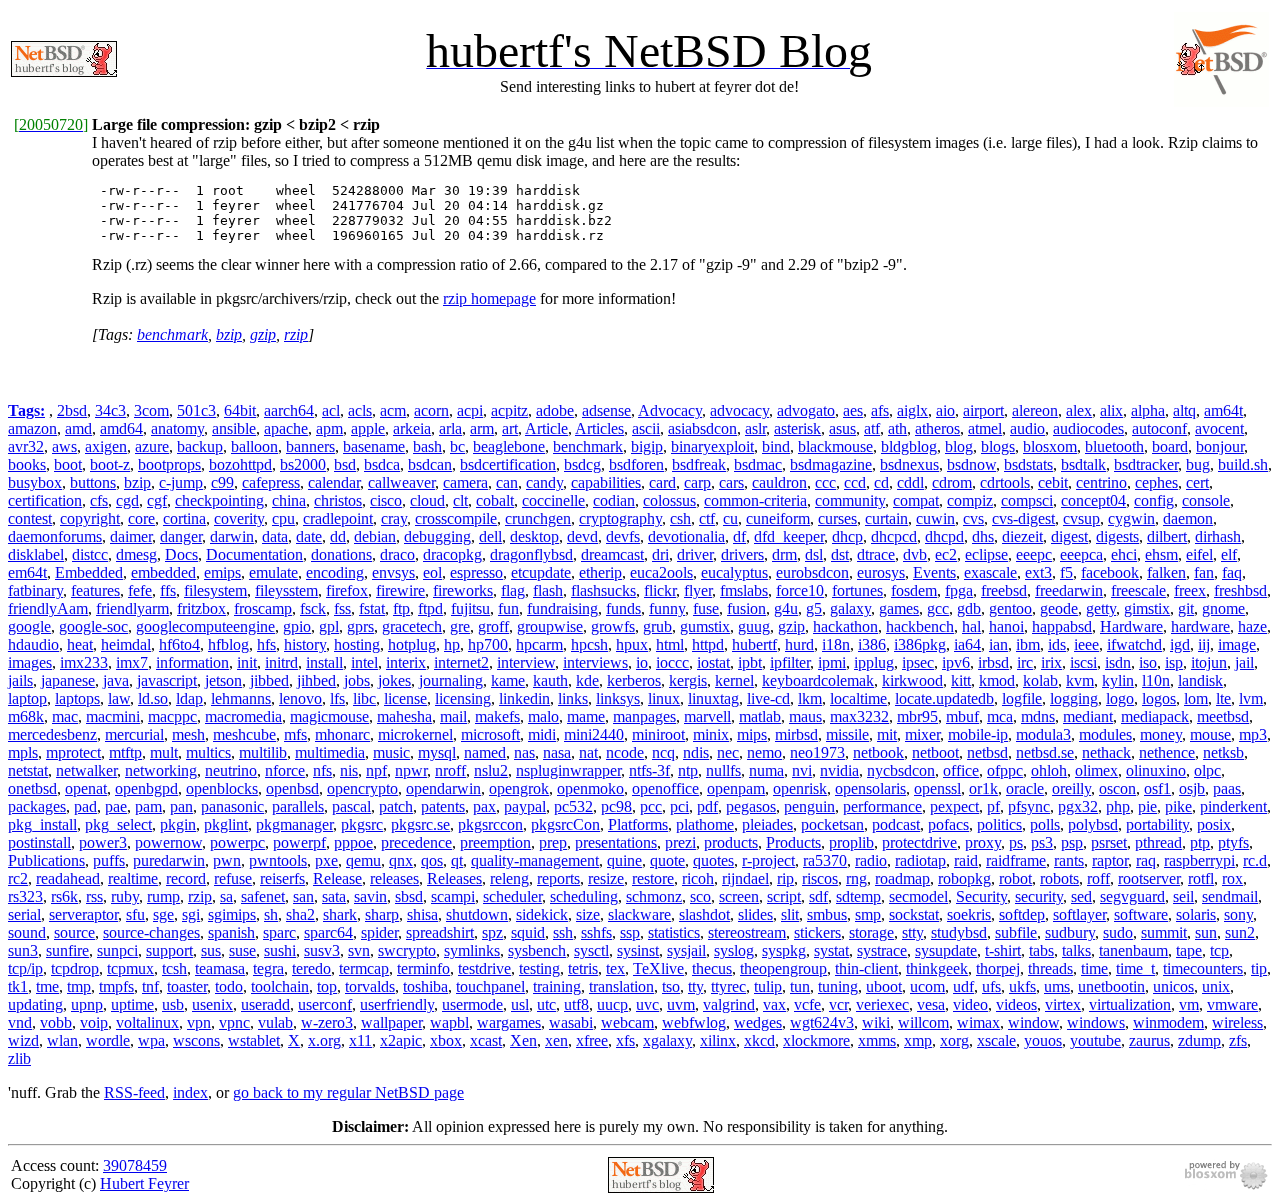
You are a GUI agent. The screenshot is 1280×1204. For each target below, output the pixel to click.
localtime (858, 698)
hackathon (845, 626)
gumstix (705, 626)
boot (68, 464)
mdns (1038, 716)
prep (553, 842)
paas (1227, 788)
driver (695, 554)
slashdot (704, 914)
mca (1000, 716)
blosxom (1050, 446)
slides (755, 914)
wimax (978, 1022)
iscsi (1083, 662)
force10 (800, 590)
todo (229, 986)
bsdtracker (1146, 464)
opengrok (519, 788)
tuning (838, 986)
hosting (357, 644)
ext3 (1038, 572)
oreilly (1071, 788)
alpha (1148, 410)
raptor (1110, 860)
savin (370, 896)
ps (1016, 842)
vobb (56, 1022)
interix (406, 662)
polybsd (1093, 824)
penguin (809, 806)
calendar (334, 482)
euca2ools (661, 572)
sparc (279, 932)
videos (1016, 1004)
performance (882, 806)
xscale (996, 1040)
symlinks (472, 950)
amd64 (121, 428)
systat (831, 950)
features (95, 590)
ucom (927, 986)
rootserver (1149, 878)
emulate (273, 572)
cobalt (495, 500)
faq (1232, 572)
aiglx (912, 410)
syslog (734, 950)
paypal (525, 806)
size (588, 914)
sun (1206, 932)
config (1154, 500)
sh (271, 914)
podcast (896, 824)
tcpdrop (75, 968)
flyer (698, 590)
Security (981, 896)
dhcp (847, 536)
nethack (1106, 752)
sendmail (1230, 896)
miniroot (658, 734)
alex (1079, 410)
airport (983, 410)
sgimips (232, 914)
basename (374, 446)
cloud (427, 500)
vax (774, 1004)
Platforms (638, 824)
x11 (360, 1040)
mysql (437, 752)
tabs (1041, 950)
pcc (651, 806)
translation (621, 986)
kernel (734, 680)
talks (1076, 950)
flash (548, 590)
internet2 (461, 662)
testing (539, 968)
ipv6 (956, 662)
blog (959, 446)
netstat (28, 770)
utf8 (576, 1004)
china (289, 500)
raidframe (1016, 860)
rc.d (1255, 860)
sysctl (591, 950)
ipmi (832, 662)
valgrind (729, 1004)
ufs (991, 986)
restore (653, 878)
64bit (240, 410)
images (30, 662)
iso (1148, 662)
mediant (1088, 716)
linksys (618, 698)
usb (173, 1004)
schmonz (654, 896)
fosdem (914, 590)
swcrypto (407, 950)
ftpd (430, 608)
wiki (876, 1022)
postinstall (39, 842)
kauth (550, 680)
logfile (1022, 698)
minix (711, 734)
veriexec (882, 1004)
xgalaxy (667, 1040)
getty (1101, 608)
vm (1189, 1004)
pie (1147, 806)
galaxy (850, 608)
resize (606, 878)
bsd (345, 464)
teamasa (220, 968)
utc (546, 1004)
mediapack (1155, 716)
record (186, 878)
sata (334, 896)
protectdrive (919, 842)
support (169, 950)
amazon (32, 428)
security (1039, 896)
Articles (599, 428)
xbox (446, 1040)
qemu (363, 860)
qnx (401, 860)
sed (1081, 896)
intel (364, 662)
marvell (707, 716)
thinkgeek (937, 968)
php (1118, 806)
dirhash (1218, 536)
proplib (851, 842)
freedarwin (1069, 590)
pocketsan (832, 824)
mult (164, 752)
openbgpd (146, 788)
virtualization (1130, 1004)
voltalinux (147, 1022)
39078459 (135, 1165)
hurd (799, 644)
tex (615, 968)
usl (520, 1004)
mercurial (134, 734)
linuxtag (713, 698)
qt (457, 860)
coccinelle (553, 500)
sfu (135, 914)
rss (94, 896)
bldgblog (909, 446)
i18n (836, 644)
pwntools (278, 860)
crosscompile (456, 518)
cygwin (1131, 518)
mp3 (1253, 734)
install (324, 662)
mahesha (404, 716)
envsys (393, 572)
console (1206, 500)
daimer (131, 536)
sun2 (1240, 932)
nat (588, 752)
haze (1252, 626)
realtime (133, 878)
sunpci (117, 950)
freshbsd (1240, 590)
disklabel (36, 554)
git (1186, 608)
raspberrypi (1199, 860)
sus (211, 950)
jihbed (316, 680)
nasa (557, 752)
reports (558, 878)
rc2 (18, 878)
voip (94, 1022)
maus (805, 716)
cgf (157, 500)
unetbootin (1111, 986)
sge (163, 914)
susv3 (322, 950)
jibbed (269, 680)
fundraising (562, 608)
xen (556, 1040)
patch (396, 806)
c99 (222, 482)
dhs (983, 536)
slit (790, 914)
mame (586, 716)
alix (1111, 410)
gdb (969, 608)
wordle (108, 1040)
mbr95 (917, 716)
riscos (820, 878)
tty (695, 986)
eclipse (986, 554)
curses (837, 518)
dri (660, 554)
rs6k (64, 896)
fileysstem (286, 590)
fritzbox (201, 608)
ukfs (1022, 986)
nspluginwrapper (568, 770)
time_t (1135, 968)
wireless (1237, 1022)
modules (1105, 734)
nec (728, 752)
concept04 (1093, 500)
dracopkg (452, 554)
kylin (1118, 680)
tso (671, 986)
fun (508, 608)
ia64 (967, 644)
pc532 (573, 806)
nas (524, 752)
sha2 (300, 914)
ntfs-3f (649, 770)
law (119, 698)
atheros (937, 428)
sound (27, 932)
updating (35, 1004)
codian (614, 500)
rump (163, 896)
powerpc (237, 842)
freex (1190, 590)
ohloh (1049, 770)
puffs (109, 860)
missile (847, 734)
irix (1051, 662)
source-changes (151, 932)
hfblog (228, 644)
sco (700, 896)
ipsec (918, 662)
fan (1204, 572)
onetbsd (32, 788)
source (74, 932)
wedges (758, 1022)
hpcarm (539, 644)
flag (513, 590)
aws (64, 446)
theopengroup (783, 968)
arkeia (412, 428)
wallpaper (391, 1022)
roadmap (902, 878)
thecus (712, 968)
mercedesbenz (52, 734)
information (192, 662)
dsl (814, 554)
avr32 (26, 446)
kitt (961, 680)
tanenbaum (1133, 950)
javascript (167, 680)
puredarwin (169, 860)
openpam (736, 788)
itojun (1209, 662)
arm (482, 428)
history (305, 644)
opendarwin (443, 788)
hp (452, 644)
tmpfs (116, 986)
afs (880, 410)
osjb (1192, 788)
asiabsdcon (702, 428)
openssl (937, 788)
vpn (199, 1022)
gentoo (1010, 608)
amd (78, 428)
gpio (297, 626)
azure (152, 446)
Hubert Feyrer (144, 1183)
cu (730, 518)
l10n (1156, 680)
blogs (998, 446)
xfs (625, 1040)
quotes (713, 860)
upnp (87, 1004)
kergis (688, 680)
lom (1196, 698)
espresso (476, 572)
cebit (1053, 482)
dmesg (136, 554)
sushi (280, 950)
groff (493, 626)
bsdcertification (508, 464)
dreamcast (612, 554)
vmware (1232, 1004)
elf (1229, 554)
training (557, 986)
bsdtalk (1083, 464)
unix (1216, 986)
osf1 (1157, 788)
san (303, 896)
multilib (263, 752)
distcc (90, 554)
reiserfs (282, 878)
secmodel (918, 896)
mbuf (962, 716)
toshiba (425, 986)
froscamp (263, 608)
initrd (281, 662)
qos (432, 860)
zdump (1199, 1040)
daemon (1188, 518)
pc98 (616, 806)
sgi (191, 914)
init (247, 662)
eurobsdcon (812, 572)
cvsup (1081, 518)
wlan (62, 1040)
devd (582, 536)
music (391, 752)
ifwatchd (1134, 644)
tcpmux (130, 968)
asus (842, 428)
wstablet (254, 1040)
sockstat (914, 914)
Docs (181, 554)
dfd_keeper (789, 536)
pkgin (178, 824)
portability (1157, 824)
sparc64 (328, 932)
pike (1178, 806)
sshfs (596, 932)
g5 (814, 608)
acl (331, 410)
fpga (959, 590)
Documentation (254, 554)
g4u (786, 608)
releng (509, 878)
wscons (196, 1040)
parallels (298, 806)
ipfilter (790, 662)
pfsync (1029, 806)
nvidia (839, 770)
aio (945, 410)
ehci (1124, 554)
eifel (1199, 554)
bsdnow (971, 464)
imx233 (84, 662)
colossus (669, 500)
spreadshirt (440, 932)
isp (1174, 662)
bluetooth (1114, 446)
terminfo (423, 968)
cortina (184, 518)
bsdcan (430, 464)
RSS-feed (134, 1092)
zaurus (1149, 1040)
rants (1069, 860)
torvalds (370, 986)
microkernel (415, 734)
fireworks (463, 590)
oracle (1025, 788)
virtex (1063, 1004)
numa (766, 770)
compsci (1027, 500)
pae (116, 806)
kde (587, 680)
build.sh (1243, 464)
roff (1098, 878)
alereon (1035, 410)
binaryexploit (712, 446)
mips (752, 734)
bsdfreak (699, 464)
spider (379, 932)
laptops (77, 698)
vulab (275, 1022)
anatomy (177, 428)
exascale (990, 572)
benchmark (172, 334)
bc (457, 446)
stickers (817, 932)
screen (739, 896)
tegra (268, 968)
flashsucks (603, 590)
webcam (627, 1022)
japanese (68, 680)
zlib (19, 1058)
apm (329, 428)
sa (226, 896)
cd (881, 482)
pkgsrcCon (565, 824)
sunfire (67, 950)
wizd (23, 1040)
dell (490, 536)
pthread (1158, 842)
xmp (918, 1040)
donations (341, 554)
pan (181, 806)
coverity (239, 518)
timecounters (1203, 968)
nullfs (723, 770)
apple (368, 428)
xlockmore (816, 1040)
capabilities (606, 482)
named (485, 752)
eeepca (1081, 554)
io (642, 662)
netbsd (987, 752)
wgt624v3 (822, 1022)
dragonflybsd (531, 554)
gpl (329, 626)
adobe (555, 410)
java (116, 680)
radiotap (920, 860)
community (850, 500)
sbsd (409, 896)
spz (492, 932)
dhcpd (944, 536)
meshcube (244, 734)
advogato (806, 410)
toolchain (280, 986)
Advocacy (670, 410)
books (27, 464)
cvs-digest (1023, 518)
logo (1120, 698)
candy (544, 482)
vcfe (807, 1004)
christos (338, 500)
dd (338, 536)
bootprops (169, 464)
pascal (351, 806)
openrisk (800, 788)
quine (624, 860)
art (510, 428)
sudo (1118, 932)
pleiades (767, 824)
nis (349, 770)
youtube (1095, 1040)
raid (966, 860)
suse (242, 950)
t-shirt (1003, 950)
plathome (705, 824)
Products (793, 842)
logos (1159, 698)
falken (1166, 572)
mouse (1210, 734)
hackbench (920, 626)
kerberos (634, 680)
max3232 (859, 716)
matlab (760, 716)
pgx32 (1078, 806)
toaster (187, 986)
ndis (696, 752)
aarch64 (289, 410)
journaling (451, 680)
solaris (1196, 914)
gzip (263, 334)
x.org (324, 1040)
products (731, 842)
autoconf (1159, 428)
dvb (915, 554)
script (784, 896)
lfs (337, 698)
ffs (168, 590)
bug (1198, 464)
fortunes (857, 590)
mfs (295, 734)
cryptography (620, 518)
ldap (189, 698)
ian (998, 644)
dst (840, 554)
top (327, 986)
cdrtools (1005, 482)
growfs (613, 626)
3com (151, 410)
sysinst (638, 950)
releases (394, 878)
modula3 (1043, 734)
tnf (150, 986)
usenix (212, 1004)
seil (1183, 896)
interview (526, 662)
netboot (935, 752)
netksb (1223, 752)
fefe (140, 590)
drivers (742, 554)
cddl (910, 482)
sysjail (686, 950)
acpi (470, 410)
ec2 (946, 554)
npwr (411, 770)
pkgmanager (294, 824)
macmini (113, 716)
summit (1164, 932)
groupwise (550, 626)
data (275, 536)
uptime (132, 1004)
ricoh (698, 878)
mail (453, 716)
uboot (884, 986)
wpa (151, 1040)
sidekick (542, 914)
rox (1232, 878)
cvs (973, 518)
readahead (68, 878)
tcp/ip (25, 968)
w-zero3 (327, 1022)
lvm (1251, 698)
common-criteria (755, 500)
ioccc (672, 662)
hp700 (488, 644)
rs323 (25, 896)
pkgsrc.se (420, 824)
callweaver (401, 482)
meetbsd (1223, 716)
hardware (1200, 626)
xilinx (718, 1040)
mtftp (125, 752)
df (739, 536)
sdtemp (858, 896)
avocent (1219, 428)
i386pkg (920, 644)
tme (47, 986)
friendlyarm (132, 608)
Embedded (89, 572)
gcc (938, 608)
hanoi (1006, 626)
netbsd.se (1045, 752)
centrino (1101, 482)
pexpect (954, 806)
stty (912, 932)
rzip (296, 334)
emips (222, 572)
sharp (382, 914)
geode (1059, 608)
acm (393, 410)
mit (887, 734)
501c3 (196, 410)
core (141, 518)
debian (375, 536)
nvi (802, 770)
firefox (347, 590)
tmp (79, 986)
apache (286, 428)
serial (24, 914)
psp (1072, 842)
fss (342, 608)
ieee (1086, 644)
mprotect (73, 752)
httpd (708, 644)
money (1161, 734)
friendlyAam (48, 608)
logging (1074, 698)
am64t (1223, 410)
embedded (163, 572)
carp (697, 482)
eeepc (1034, 554)
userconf (325, 1004)
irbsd (993, 662)
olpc (1207, 770)
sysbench (537, 950)
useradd (265, 1004)
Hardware (1131, 626)
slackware (639, 914)
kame (508, 680)
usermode (472, 1004)
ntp (688, 770)
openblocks (222, 788)
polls (1045, 824)
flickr (660, 590)
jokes (394, 680)
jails (20, 680)
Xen (523, 1040)
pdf (707, 806)
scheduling (584, 896)
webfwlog (694, 1022)
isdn (1118, 662)
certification (45, 500)
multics (208, 752)
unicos (1173, 986)
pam (148, 806)
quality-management (535, 860)
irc (1025, 662)
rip (785, 878)
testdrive (484, 968)
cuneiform (778, 518)
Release (337, 878)
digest (1069, 536)
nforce (285, 770)
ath (897, 428)
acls (360, 410)
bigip (647, 446)
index (190, 1092)
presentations (616, 842)
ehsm (1161, 554)
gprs (360, 626)
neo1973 (817, 752)
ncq (663, 752)
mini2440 (594, 734)
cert (1197, 482)
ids (1057, 644)
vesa (931, 1004)
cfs (99, 500)
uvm (681, 1004)
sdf (818, 896)
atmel (985, 428)
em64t (27, 572)
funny (667, 608)
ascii (646, 428)
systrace (882, 950)
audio (1027, 428)
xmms (877, 1040)
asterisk (797, 428)
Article (546, 428)
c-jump (181, 482)
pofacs (948, 824)
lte (1223, 698)
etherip (600, 572)
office (961, 770)
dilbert (1167, 536)
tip (1259, 968)
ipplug (874, 662)
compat (916, 500)
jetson (223, 680)
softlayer (1079, 914)
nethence (1167, 752)
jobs (357, 680)
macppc (172, 716)
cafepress (271, 482)
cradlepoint (338, 518)
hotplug (412, 644)
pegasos (751, 806)
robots (1059, 878)
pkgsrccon (490, 824)
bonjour (1220, 446)
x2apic (401, 1040)
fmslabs (744, 590)
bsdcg (582, 464)
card (662, 482)
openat (86, 788)
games (899, 608)
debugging (437, 536)
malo (543, 716)
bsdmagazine (831, 464)
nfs (322, 770)
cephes (1156, 482)
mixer (922, 734)
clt (460, 500)
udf (963, 986)
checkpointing (219, 500)
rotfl (1201, 878)
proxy (983, 842)
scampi (453, 896)
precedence (416, 842)
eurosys (881, 572)
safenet (263, 896)
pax (484, 806)
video (970, 1004)
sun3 (23, 950)
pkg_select (118, 824)
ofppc (1005, 770)
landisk (1200, 680)
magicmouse (329, 716)
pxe (326, 860)
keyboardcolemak (818, 680)
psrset (1109, 842)
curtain (886, 518)
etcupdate (541, 572)
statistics (674, 932)
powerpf (299, 842)
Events (934, 572)
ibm (1028, 644)
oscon (1117, 788)
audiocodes (1088, 428)
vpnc (234, 1022)
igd (1180, 644)
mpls (23, 752)
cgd (127, 500)
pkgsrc (362, 824)
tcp (1219, 950)
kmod (997, 680)
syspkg (784, 950)
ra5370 (825, 860)
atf (872, 428)
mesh (188, 734)
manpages (644, 716)
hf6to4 (179, 644)
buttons (93, 482)
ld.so (153, 698)
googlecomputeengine (205, 626)
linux (664, 698)
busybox (35, 482)
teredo (311, 968)
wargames (509, 1022)
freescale (1138, 590)
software (1141, 914)
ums (1057, 986)
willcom (923, 1022)
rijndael (745, 878)
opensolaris (870, 788)
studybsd (959, 932)
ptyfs (1233, 842)
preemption (495, 842)
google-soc (93, 626)
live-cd (768, 698)
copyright (90, 518)
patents (443, 806)
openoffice (665, 788)
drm (784, 554)
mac (65, 716)
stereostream (747, 932)
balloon (254, 446)
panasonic (232, 806)
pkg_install (42, 824)
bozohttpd (240, 464)
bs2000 (303, 464)
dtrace (876, 554)
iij (1204, 644)
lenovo (300, 698)
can (507, 482)
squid (528, 932)
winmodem (1168, 1022)
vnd (20, 1022)
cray (394, 518)
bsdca (382, 464)
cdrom (952, 482)
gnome (1223, 608)
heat (80, 644)
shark (340, 914)
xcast (486, 1040)
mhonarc (342, 734)
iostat (713, 662)
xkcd (759, 1040)
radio (871, 860)
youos (1043, 1040)
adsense (606, 410)
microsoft (490, 734)
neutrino (231, 770)
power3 (103, 842)
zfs (1238, 1040)
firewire (400, 590)
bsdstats (1028, 464)
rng (856, 878)
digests (1117, 536)
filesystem (215, 590)
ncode (625, 752)
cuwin (935, 518)
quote (667, 860)
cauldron (779, 482)
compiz (970, 500)
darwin (232, 536)
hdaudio (33, 644)
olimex (1096, 770)
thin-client (866, 968)
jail (1244, 662)
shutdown (477, 914)
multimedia (330, 752)
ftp (401, 608)
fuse (706, 608)
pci (679, 806)
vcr (838, 1004)
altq (1184, 410)
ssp (630, 932)
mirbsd (796, 734)
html (670, 644)
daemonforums (55, 536)
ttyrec (728, 986)
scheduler (512, 896)
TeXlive (658, 968)
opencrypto (362, 788)
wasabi (571, 1022)
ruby (125, 896)
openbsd (292, 788)
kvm (1080, 680)
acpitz (509, 410)
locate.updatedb (944, 698)
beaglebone (509, 446)
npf (376, 770)
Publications (46, 860)
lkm (810, 698)
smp (868, 914)
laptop (27, 698)
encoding (335, 572)
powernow (168, 842)
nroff (450, 770)
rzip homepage (489, 298)
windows (1096, 1022)
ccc (825, 482)
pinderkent (1233, 806)
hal (971, 626)
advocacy (739, 410)
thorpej (998, 968)
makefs (497, 716)
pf (993, 806)
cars (731, 482)
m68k (26, 716)
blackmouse (835, 446)
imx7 (132, 662)
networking (161, 770)
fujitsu (470, 608)
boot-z (110, 464)
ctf (707, 518)
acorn (431, 410)
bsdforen (636, 464)
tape (1189, 950)
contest (30, 518)
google (29, 626)
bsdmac (758, 464)
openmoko (590, 788)
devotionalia (686, 536)
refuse (233, 878)
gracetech (412, 626)
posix (1214, 824)
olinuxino (1156, 770)
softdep (1022, 914)
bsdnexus (909, 464)
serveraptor (83, 914)
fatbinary (35, 590)
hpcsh (589, 644)
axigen (106, 446)
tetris (583, 968)
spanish (231, 932)
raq (1146, 860)
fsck (313, 608)
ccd (855, 482)
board (1170, 446)
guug (754, 626)
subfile (1016, 932)
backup (200, 446)
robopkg (964, 878)
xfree (592, 1040)
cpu (283, 518)
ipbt (750, 662)
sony (1238, 914)
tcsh (174, 968)
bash (427, 446)
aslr (755, 428)
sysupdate (946, 950)
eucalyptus (734, 572)
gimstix (1147, 608)
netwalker (86, 770)
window (1033, 1022)
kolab (1040, 680)
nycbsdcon (901, 770)
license (405, 698)
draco (397, 554)
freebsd (1004, 590)
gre (460, 626)
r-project (768, 860)
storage (871, 932)
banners (310, 446)
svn (359, 950)
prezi (680, 842)
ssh (563, 932)
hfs (266, 644)
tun (800, 986)
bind (776, 446)
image (1237, 644)
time (1094, 968)
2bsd (72, 410)
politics (999, 824)
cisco (386, 500)
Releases (454, 878)
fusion (746, 608)
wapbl (449, 1022)
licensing (463, 698)
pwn (227, 860)
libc (364, 698)
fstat (372, 608)
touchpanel (490, 986)
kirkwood (912, 680)
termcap (364, 968)
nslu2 (491, 770)
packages (37, 806)
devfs (623, 536)
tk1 (18, 986)
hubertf (754, 644)
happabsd (1062, 626)
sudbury (1070, 932)
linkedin (524, 698)
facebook (1110, 572)
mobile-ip (978, 734)
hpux (632, 644)
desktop (534, 536)
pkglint (226, 824)
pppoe (353, 842)
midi (542, 734)
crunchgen (538, 518)
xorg (954, 1040)
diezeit (1022, 536)
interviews (595, 662)
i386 (872, 644)
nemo (764, 752)
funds (623, 608)
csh (680, 518)
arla (450, 428)
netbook (878, 752)
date (309, 536)
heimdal (126, 644)
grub (657, 626)
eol (432, 572)
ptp (1200, 842)
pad (85, 806)
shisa (422, 914)
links (573, 698)
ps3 (1042, 842)
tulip (768, 986)
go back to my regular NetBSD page (348, 1092)
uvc (647, 1004)
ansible (234, 428)
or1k (983, 788)
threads (1050, 968)
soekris (969, 914)
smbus (827, 914)
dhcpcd (894, 536)
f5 (1066, 572)
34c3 (110, 410)
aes (853, 410)
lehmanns (241, 698)
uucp (612, 1004)
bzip (229, 334)
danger (181, 536)
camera (465, 482)
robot (1015, 878)
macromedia (243, 716)
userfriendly (397, 1004)
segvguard (1132, 896)
